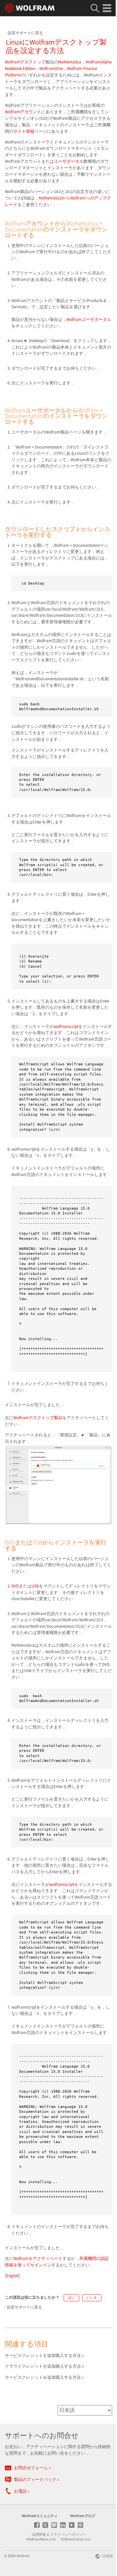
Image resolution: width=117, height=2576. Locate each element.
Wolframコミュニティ (40, 2516)
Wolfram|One (51, 69)
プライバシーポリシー (68, 2534)
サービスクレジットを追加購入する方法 (43, 2355)
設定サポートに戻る (25, 33)
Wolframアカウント (23, 112)
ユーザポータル (69, 161)
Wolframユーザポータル (89, 319)
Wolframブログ (83, 2516)
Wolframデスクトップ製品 (38, 1418)
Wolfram (23, 2556)
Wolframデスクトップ (25, 62)
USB (35, 1586)
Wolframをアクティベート (38, 2258)
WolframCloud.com (76, 2539)
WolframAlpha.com (41, 2539)
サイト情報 (24, 131)
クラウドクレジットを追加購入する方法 (43, 2366)
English (13, 2276)
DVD (15, 1586)
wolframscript (66, 1026)
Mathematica (70, 62)
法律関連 (39, 2534)
